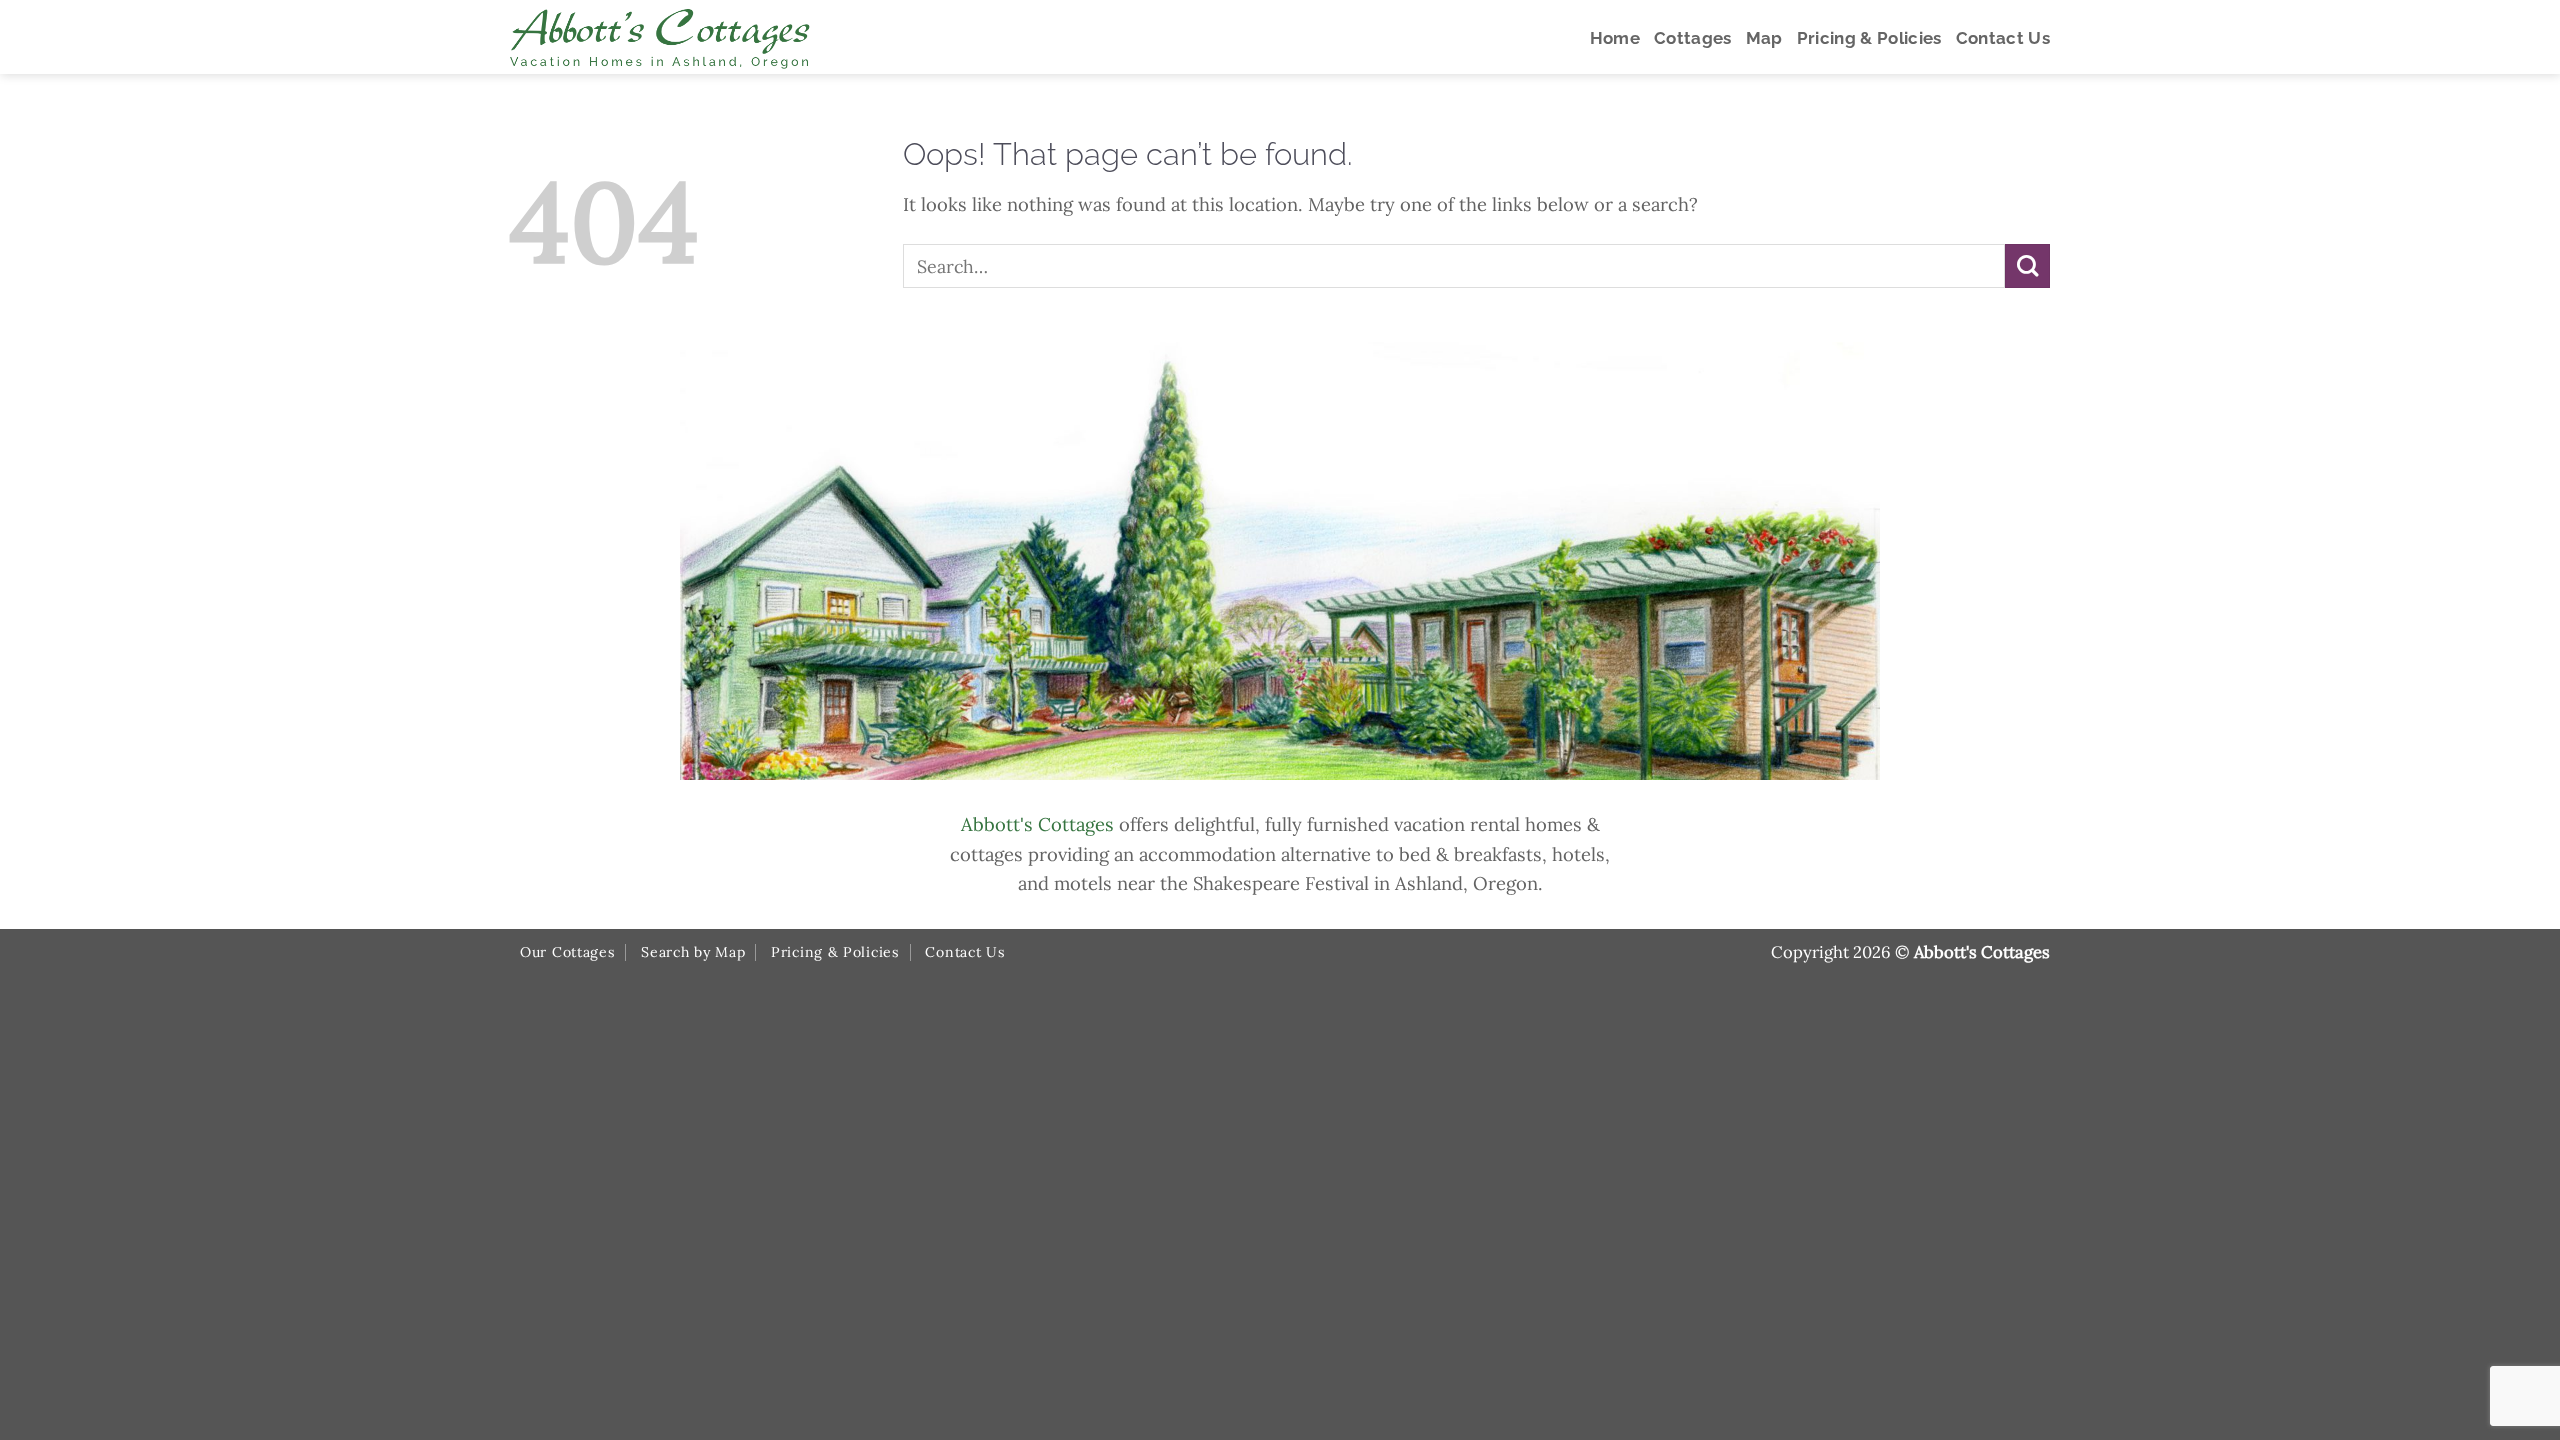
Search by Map (693, 952)
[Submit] (2027, 266)
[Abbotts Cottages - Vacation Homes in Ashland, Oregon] (735, 37)
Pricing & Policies (835, 952)
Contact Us (965, 952)
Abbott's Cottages (1037, 824)
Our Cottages (567, 952)
